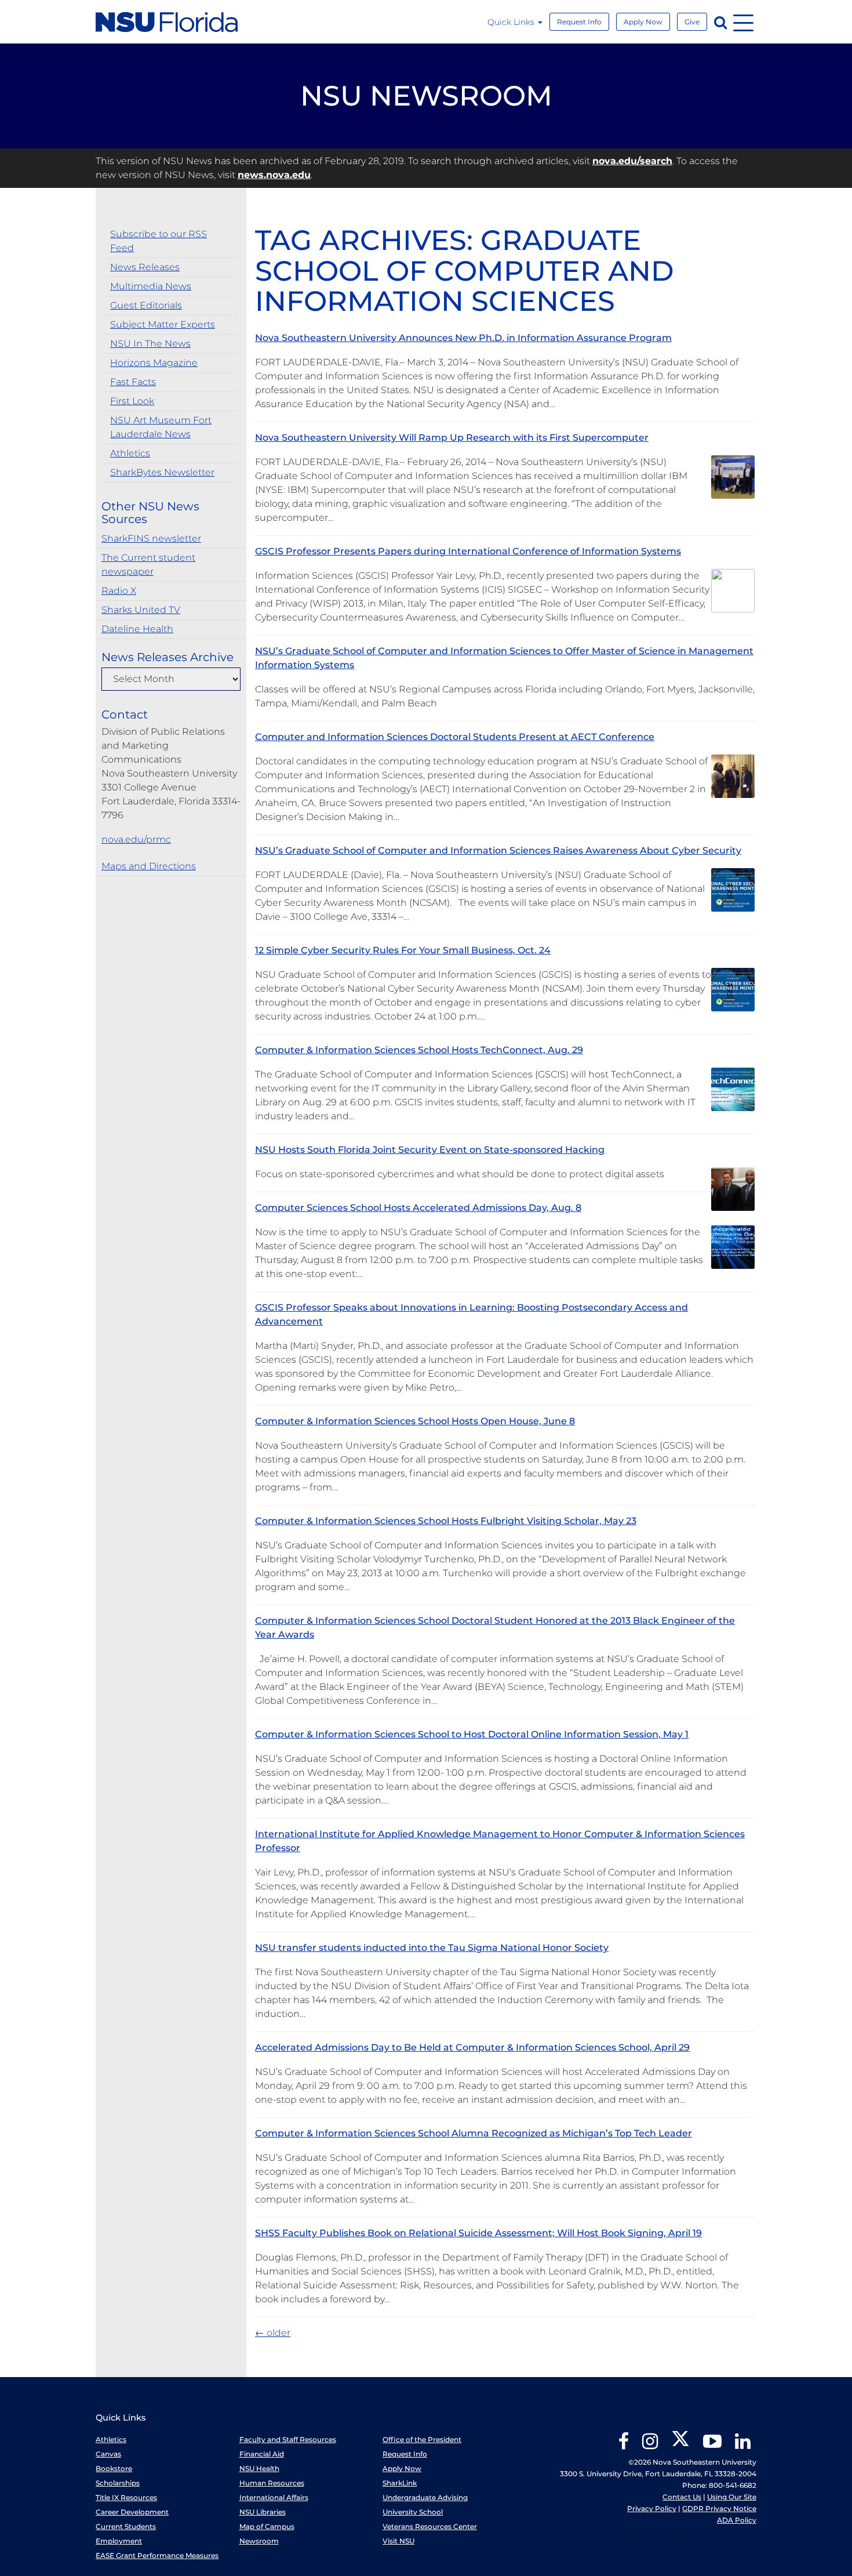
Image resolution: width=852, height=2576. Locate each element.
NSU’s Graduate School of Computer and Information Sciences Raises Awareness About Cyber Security (498, 850)
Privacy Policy (652, 2508)
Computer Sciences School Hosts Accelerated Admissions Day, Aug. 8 (418, 1208)
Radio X (119, 591)
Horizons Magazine (154, 363)
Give (692, 22)
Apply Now (643, 22)
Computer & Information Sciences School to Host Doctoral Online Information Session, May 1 (472, 1734)
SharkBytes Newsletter (162, 472)
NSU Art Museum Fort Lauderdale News (161, 427)
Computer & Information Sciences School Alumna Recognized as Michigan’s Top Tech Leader (474, 2133)
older (273, 2333)
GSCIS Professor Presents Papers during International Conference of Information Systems (468, 551)
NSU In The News (150, 344)
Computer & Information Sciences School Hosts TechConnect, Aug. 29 (419, 1050)
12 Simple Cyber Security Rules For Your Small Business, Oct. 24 (403, 950)
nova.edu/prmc (136, 839)
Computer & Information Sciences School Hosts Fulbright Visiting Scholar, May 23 (446, 1521)
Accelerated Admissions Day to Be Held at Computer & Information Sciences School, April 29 (472, 2047)
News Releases (145, 267)
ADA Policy (737, 2520)
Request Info (579, 22)
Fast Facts (133, 382)
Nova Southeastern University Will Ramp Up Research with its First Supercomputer (452, 438)
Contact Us (682, 2497)
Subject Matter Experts (163, 324)
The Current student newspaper (148, 565)
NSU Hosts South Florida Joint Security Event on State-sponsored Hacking (430, 1150)
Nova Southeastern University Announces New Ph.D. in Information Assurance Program (463, 338)
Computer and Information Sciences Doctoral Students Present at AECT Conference (455, 737)
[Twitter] (680, 2445)
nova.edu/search (632, 161)
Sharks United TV (141, 610)
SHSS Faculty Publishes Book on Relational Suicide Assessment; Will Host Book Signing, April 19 (478, 2233)
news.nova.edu (274, 175)
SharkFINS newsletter (151, 538)
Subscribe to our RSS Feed (159, 241)
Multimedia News (151, 286)
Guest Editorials (146, 305)
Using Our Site (732, 2497)
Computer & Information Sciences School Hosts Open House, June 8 (415, 1421)
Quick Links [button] (512, 22)
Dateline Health (137, 629)
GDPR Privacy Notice (719, 2508)
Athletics (130, 453)
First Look (132, 401)
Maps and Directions (149, 866)
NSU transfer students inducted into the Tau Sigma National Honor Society (432, 1948)
